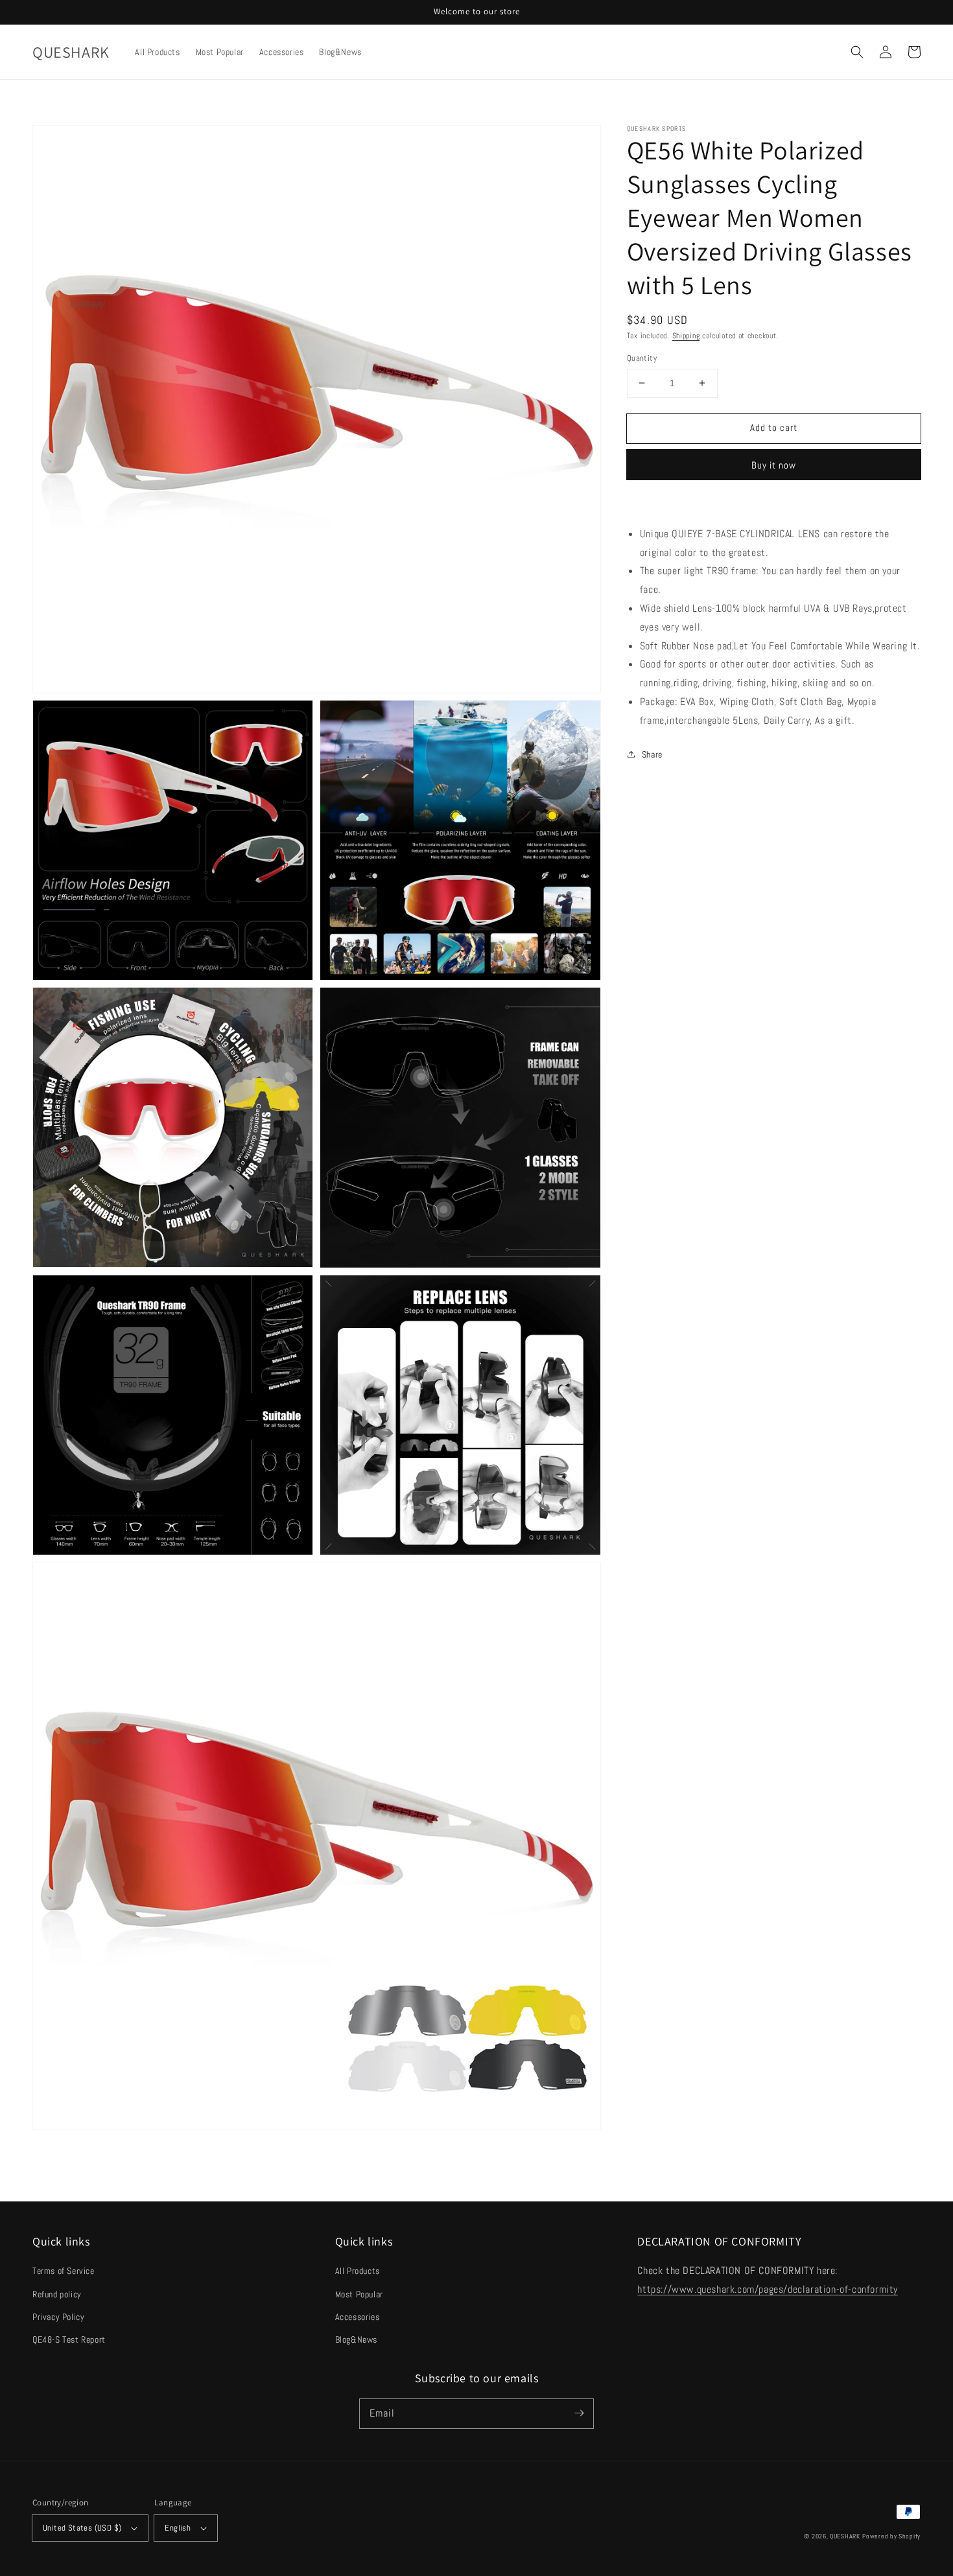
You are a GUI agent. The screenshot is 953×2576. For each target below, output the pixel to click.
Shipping (686, 336)
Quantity (642, 358)
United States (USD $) (82, 2528)
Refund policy (57, 2294)
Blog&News (356, 2339)
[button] (857, 52)
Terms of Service (64, 2271)
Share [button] (652, 754)
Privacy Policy (58, 2317)
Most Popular (359, 2294)
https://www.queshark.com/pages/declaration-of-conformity (768, 2289)
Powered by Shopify (891, 2536)
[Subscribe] (579, 2413)
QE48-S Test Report (69, 2339)
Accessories (358, 2317)
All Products (358, 2271)
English (178, 2528)
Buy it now (774, 465)
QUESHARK (845, 2536)
